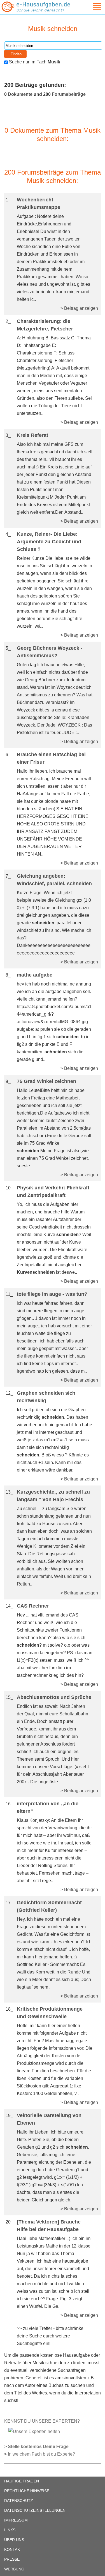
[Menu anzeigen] (90, 6)
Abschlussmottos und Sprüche (54, 1697)
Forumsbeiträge (69, 94)
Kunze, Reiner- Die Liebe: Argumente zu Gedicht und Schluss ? (49, 542)
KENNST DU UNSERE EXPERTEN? (42, 2421)
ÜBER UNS (14, 2540)
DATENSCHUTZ (19, 2501)
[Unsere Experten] (34, 2431)
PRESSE (12, 2559)
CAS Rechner (33, 1606)
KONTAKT (13, 2549)
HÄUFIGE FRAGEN (22, 2481)
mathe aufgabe (35, 975)
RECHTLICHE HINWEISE (27, 2491)
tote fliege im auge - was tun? (52, 1294)
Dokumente (20, 94)
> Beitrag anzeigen (79, 308)
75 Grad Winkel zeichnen (46, 1081)
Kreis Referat (32, 435)
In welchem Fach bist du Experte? (41, 2454)
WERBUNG (14, 2569)
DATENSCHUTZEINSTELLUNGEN (35, 2510)
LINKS (10, 2530)
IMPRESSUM (16, 2520)
